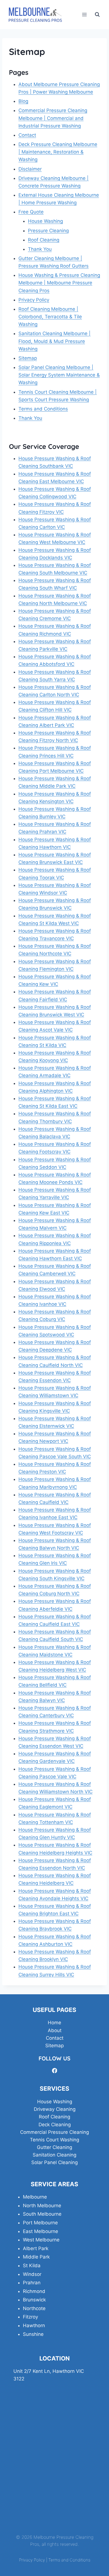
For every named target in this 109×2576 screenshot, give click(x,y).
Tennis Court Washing (54, 2140)
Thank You (40, 249)
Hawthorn (34, 2325)
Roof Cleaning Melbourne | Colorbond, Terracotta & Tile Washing (50, 317)
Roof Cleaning (44, 240)
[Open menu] (84, 14)
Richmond (34, 2291)
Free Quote (31, 212)
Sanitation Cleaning (54, 2155)
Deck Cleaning (55, 2125)
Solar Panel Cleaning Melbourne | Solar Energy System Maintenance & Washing (59, 375)
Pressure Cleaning (48, 231)
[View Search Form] (97, 15)
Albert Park (36, 2248)
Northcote (34, 2308)
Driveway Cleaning (55, 2109)
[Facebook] (54, 2071)
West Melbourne (41, 2240)
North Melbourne (42, 2206)
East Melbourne (41, 2231)
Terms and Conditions (43, 409)
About (55, 2030)
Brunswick (34, 2300)
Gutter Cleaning (54, 2147)
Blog (23, 101)
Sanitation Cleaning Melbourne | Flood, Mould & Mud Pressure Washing (54, 341)
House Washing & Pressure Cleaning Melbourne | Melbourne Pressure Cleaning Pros (59, 283)
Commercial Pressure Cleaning (54, 2132)
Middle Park (36, 2257)
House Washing (45, 221)
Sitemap (28, 358)
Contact (27, 135)
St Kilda (32, 2266)
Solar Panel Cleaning (54, 2162)
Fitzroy (30, 2317)
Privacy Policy (34, 300)
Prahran (32, 2283)
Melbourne (35, 2197)
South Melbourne (42, 2214)
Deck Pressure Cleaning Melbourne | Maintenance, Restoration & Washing (58, 152)
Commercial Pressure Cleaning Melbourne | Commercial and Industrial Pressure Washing (53, 118)
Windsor (32, 2274)
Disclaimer (30, 169)
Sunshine (33, 2334)
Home (54, 2023)
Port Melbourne (40, 2223)
